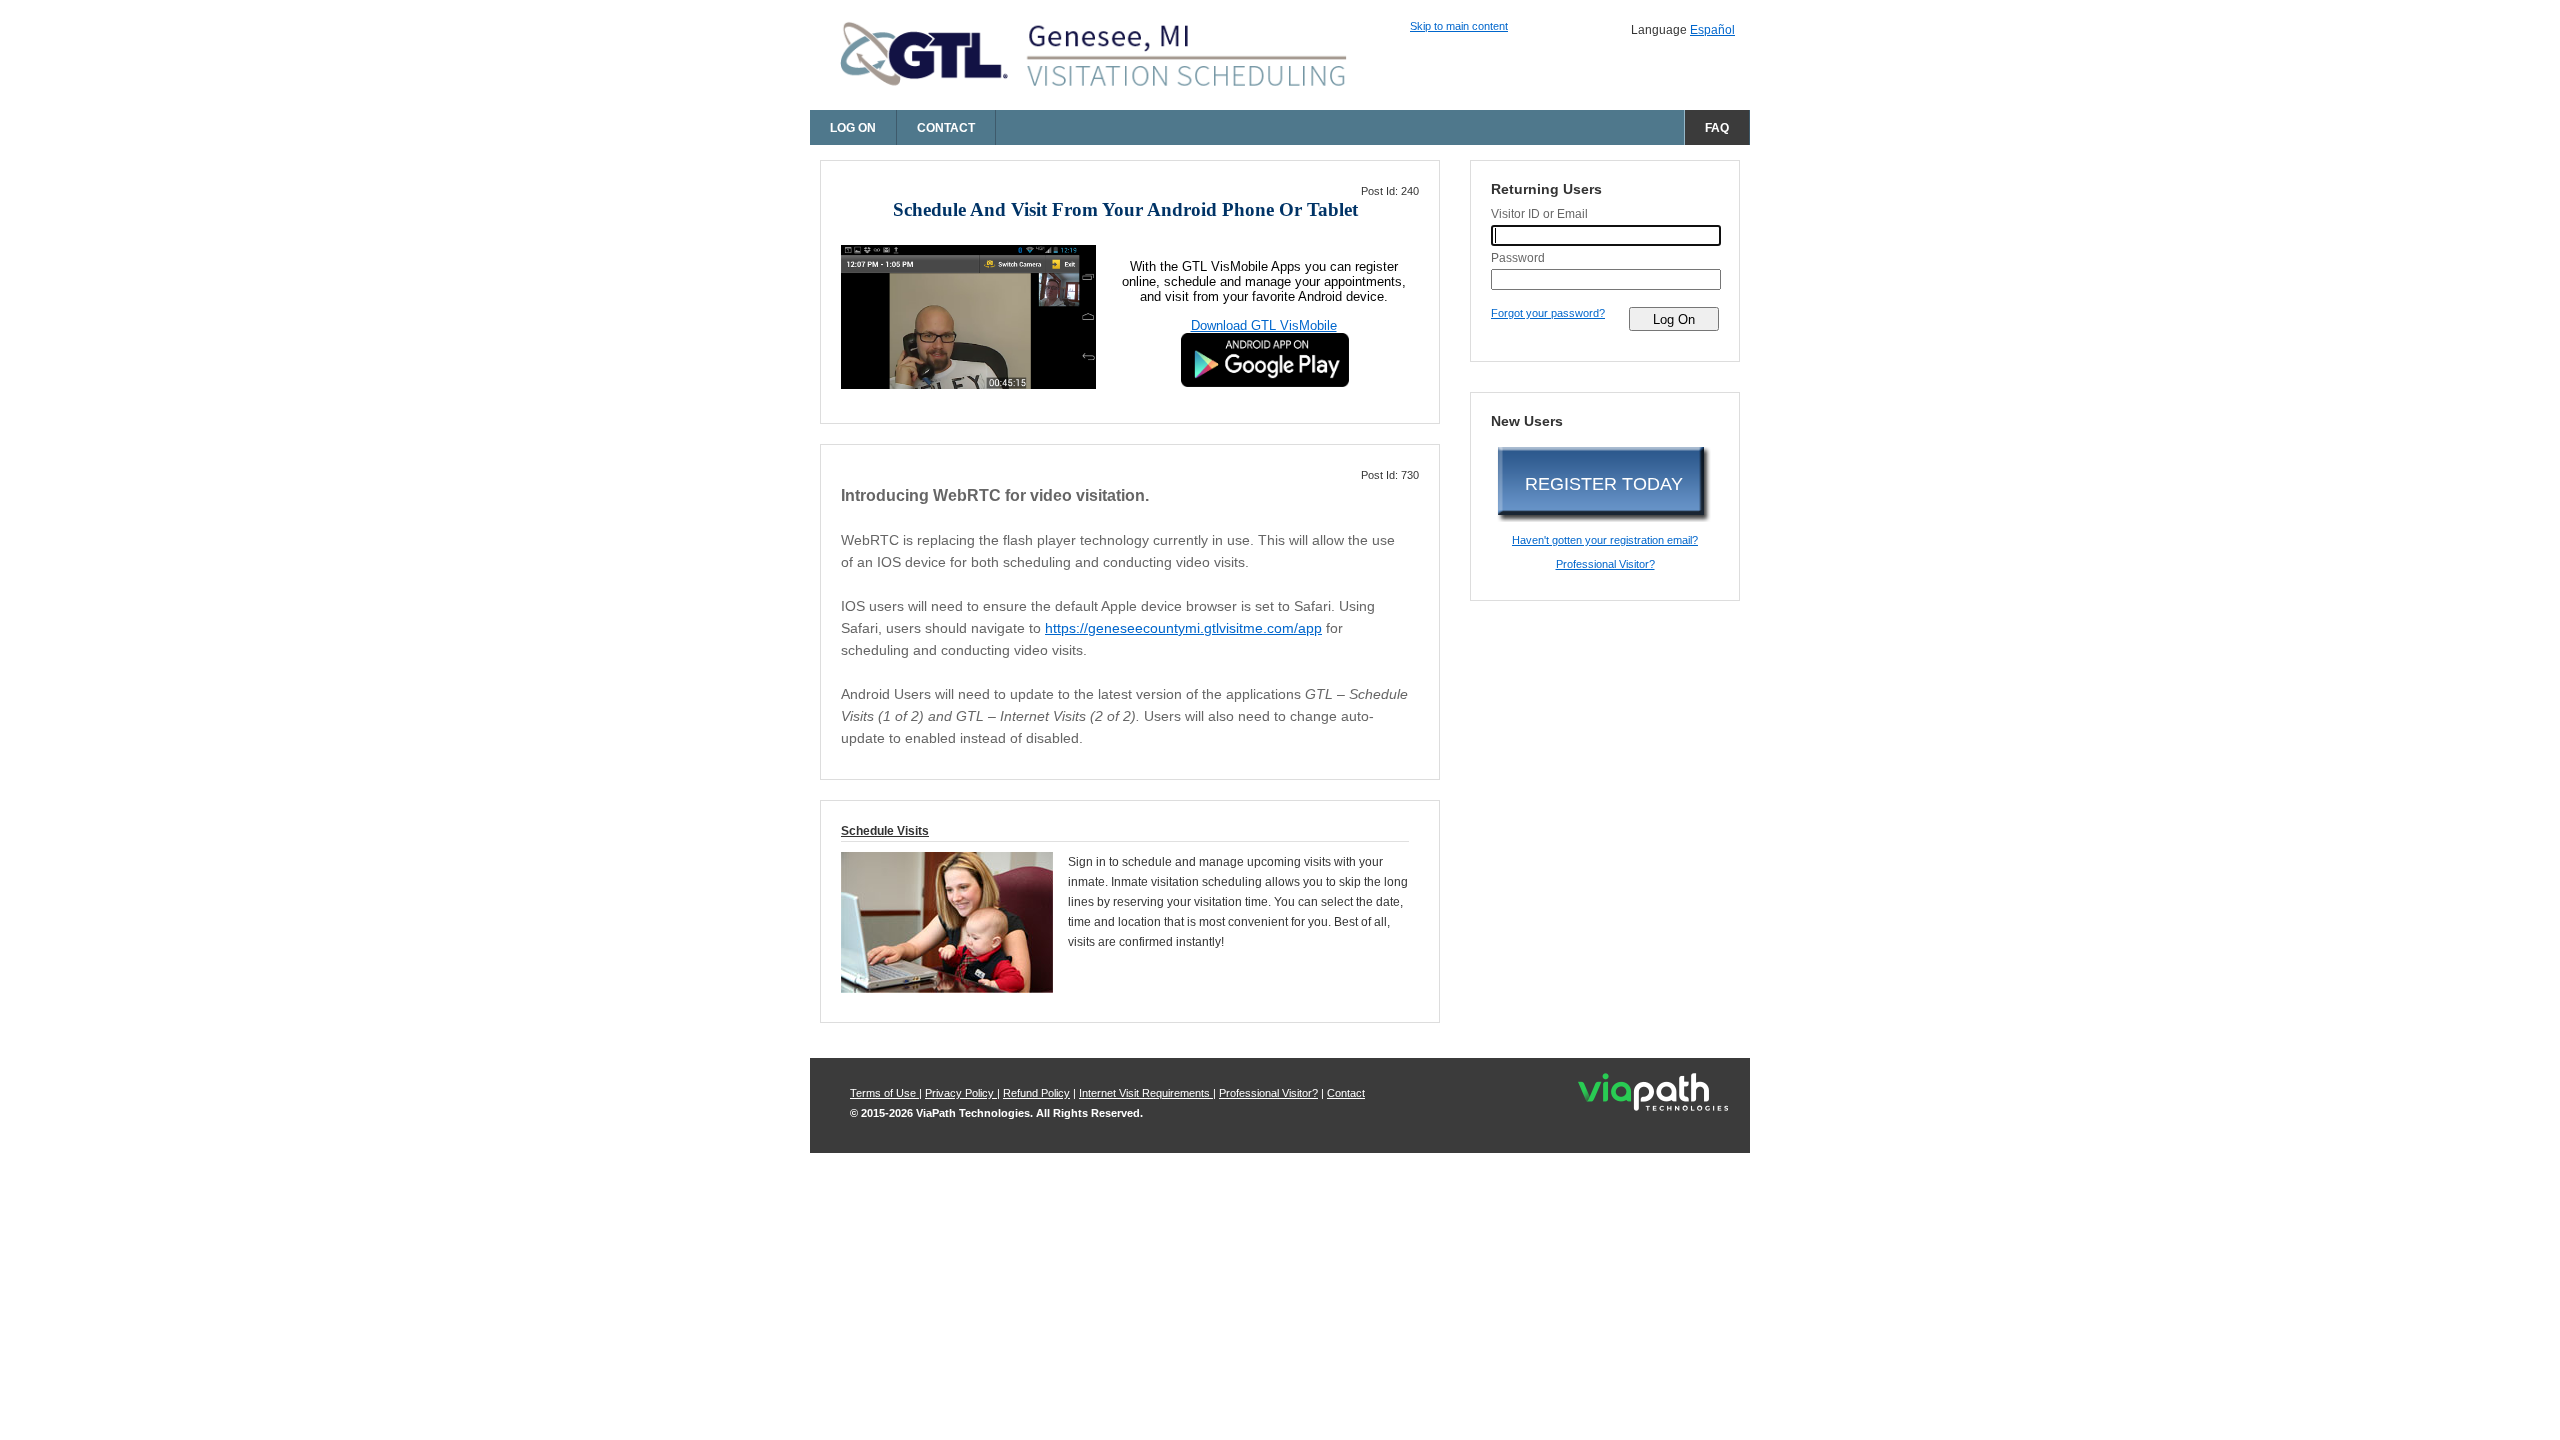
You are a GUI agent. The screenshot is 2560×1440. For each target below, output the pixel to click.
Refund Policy (1036, 1093)
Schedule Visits (885, 831)
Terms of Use (884, 1093)
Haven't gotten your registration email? (1605, 540)
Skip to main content (1459, 26)
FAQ (1717, 128)
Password (1518, 258)
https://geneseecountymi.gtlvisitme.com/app (1183, 628)
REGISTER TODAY (1604, 484)
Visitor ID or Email (1539, 214)
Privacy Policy (961, 1093)
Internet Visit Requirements (1146, 1093)
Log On (853, 128)
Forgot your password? (1548, 313)
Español (1712, 30)
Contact (946, 128)
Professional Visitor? (1605, 564)
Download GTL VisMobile (1264, 325)
